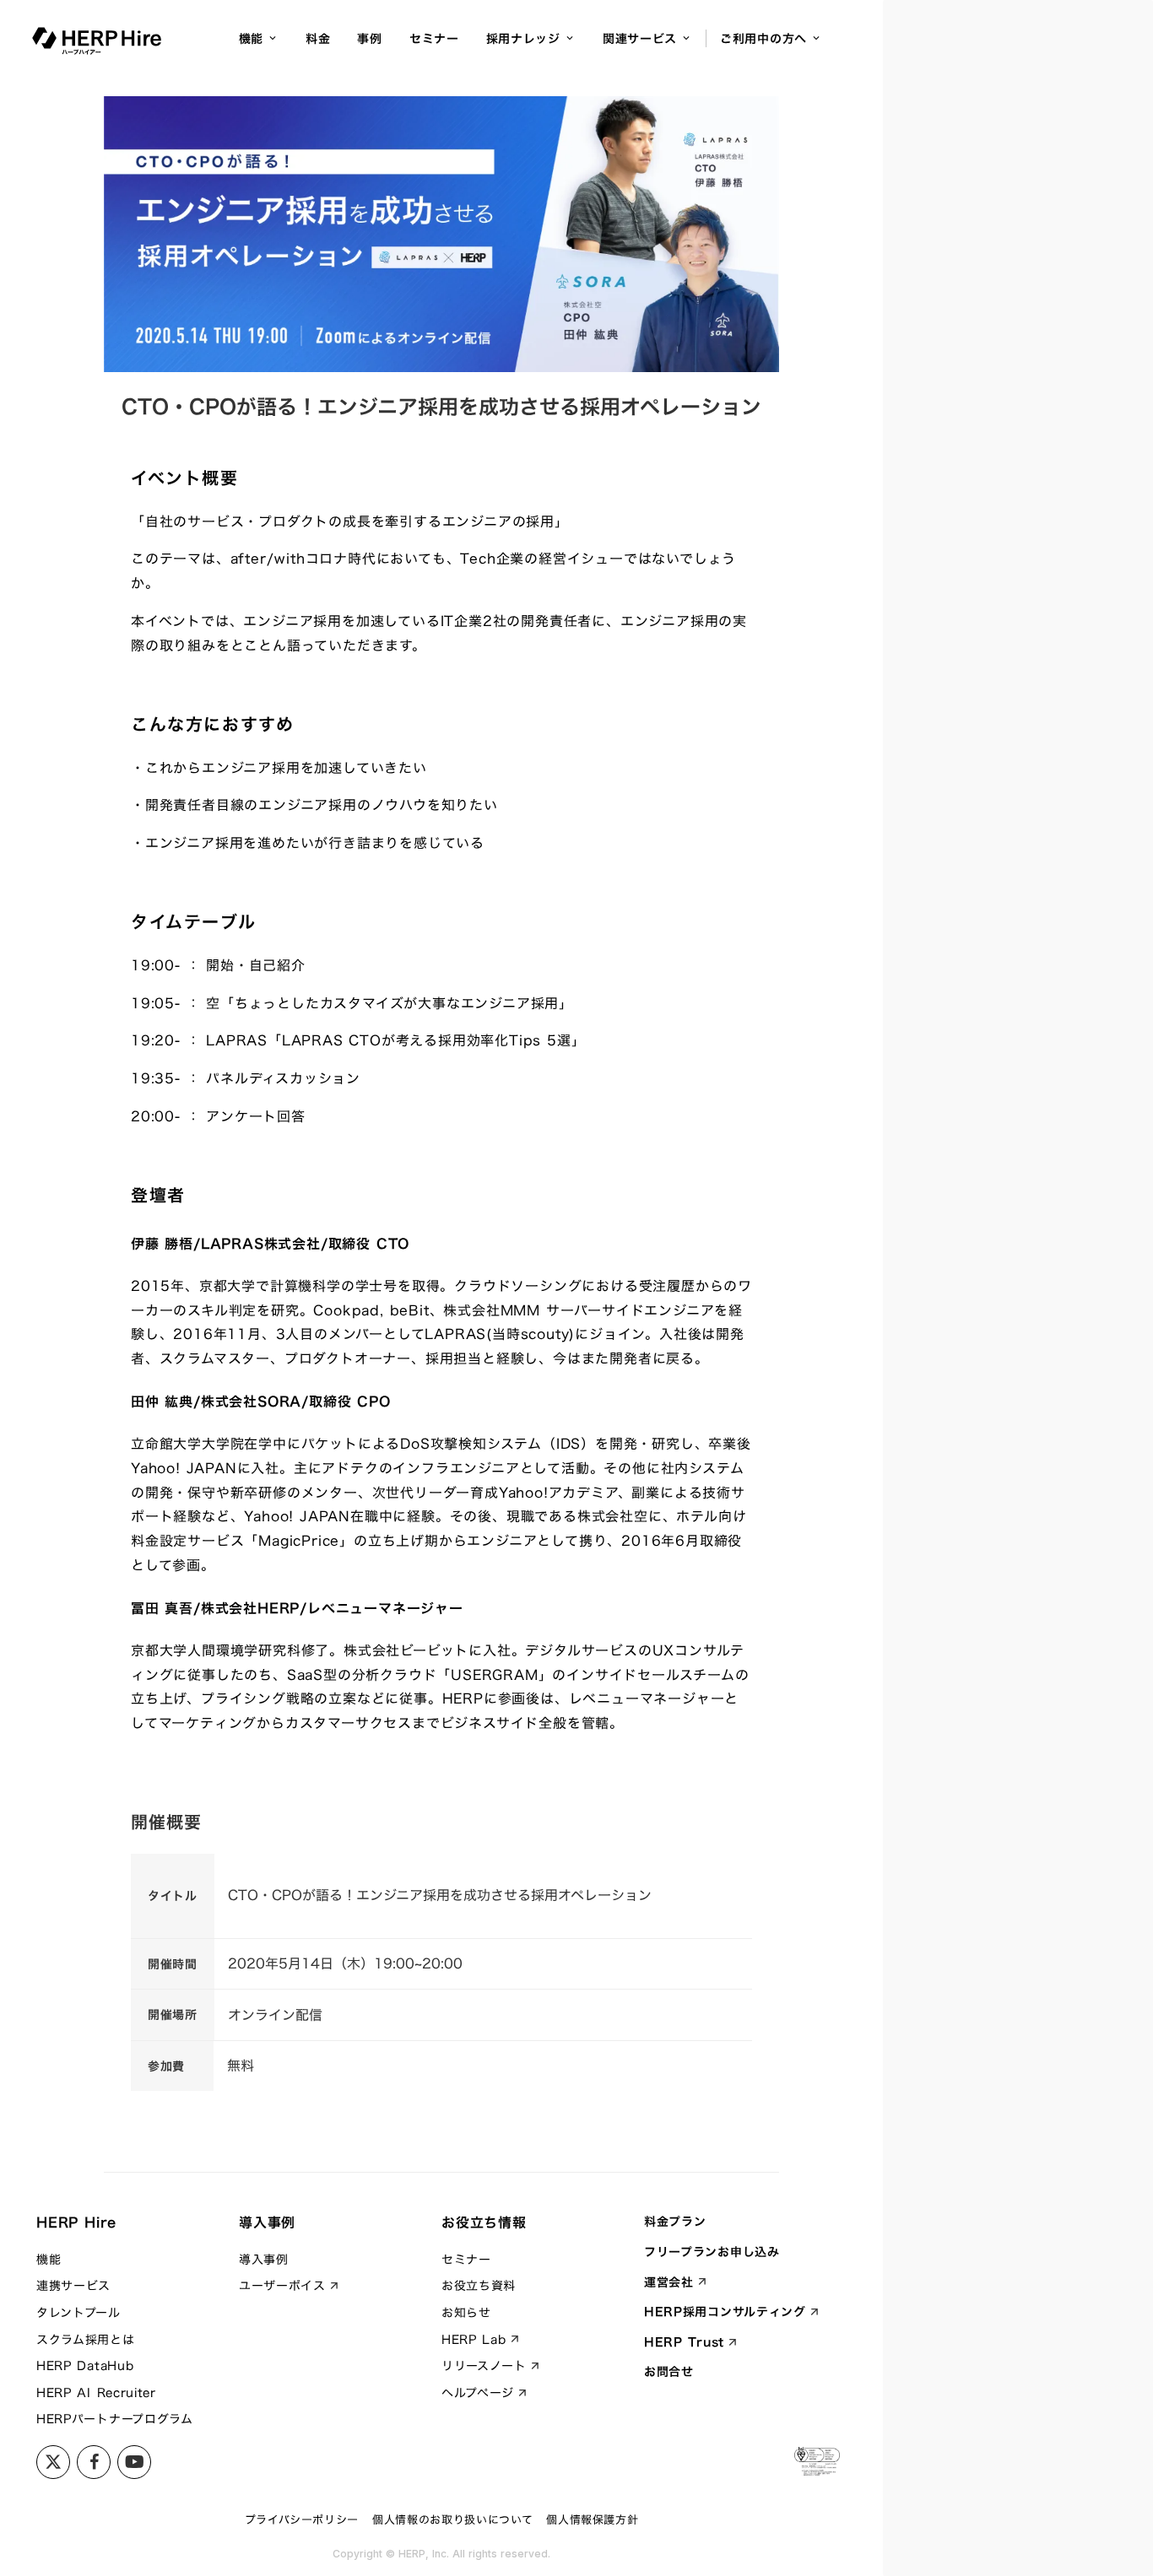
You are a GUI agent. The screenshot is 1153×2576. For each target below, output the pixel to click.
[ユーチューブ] (134, 2462)
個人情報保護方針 (592, 2519)
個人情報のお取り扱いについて (452, 2519)
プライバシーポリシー (302, 2519)
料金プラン (675, 2222)
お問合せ (669, 2372)
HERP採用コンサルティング (725, 2312)
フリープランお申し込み (712, 2252)
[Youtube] (94, 2462)
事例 (369, 38)
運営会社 (669, 2282)
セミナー (434, 38)
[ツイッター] (53, 2462)
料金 (318, 38)
